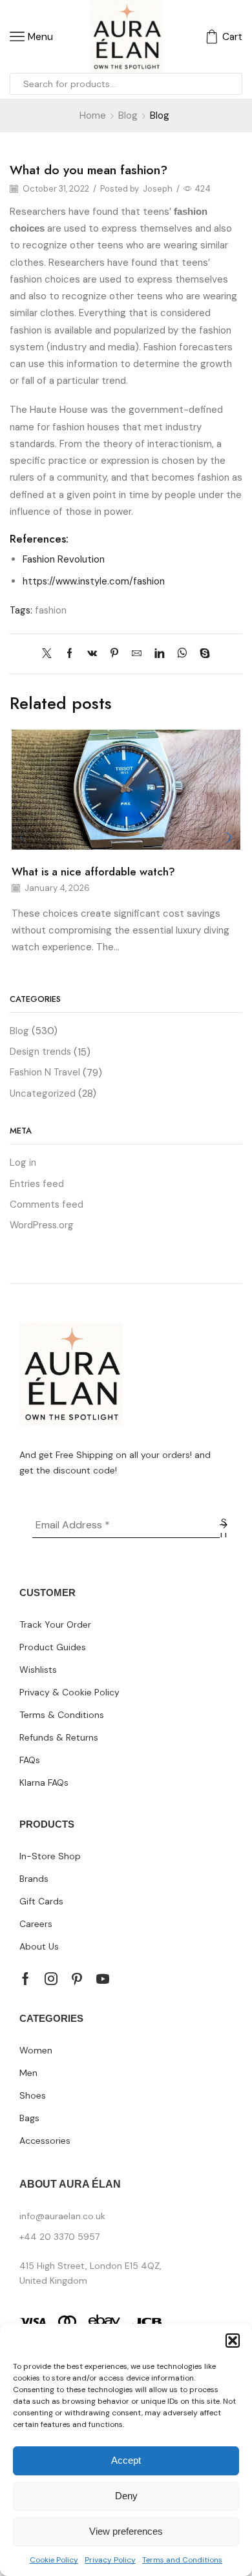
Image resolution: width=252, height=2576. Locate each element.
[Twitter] (50, 654)
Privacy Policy (110, 2560)
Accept (126, 2460)
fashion (51, 610)
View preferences (126, 2531)
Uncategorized (43, 1093)
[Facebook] (69, 654)
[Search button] (231, 84)
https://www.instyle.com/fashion (94, 581)
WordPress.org (42, 1225)
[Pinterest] (114, 654)
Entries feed (37, 1184)
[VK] (92, 654)
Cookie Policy (54, 2560)
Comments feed (47, 1204)
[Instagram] (51, 1979)
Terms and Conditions (182, 2560)
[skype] (202, 654)
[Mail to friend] (137, 654)
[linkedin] (159, 654)
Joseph (158, 189)
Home (93, 115)
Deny (126, 2496)
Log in (23, 1163)
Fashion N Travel (45, 1072)
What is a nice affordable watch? (93, 872)
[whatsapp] (182, 654)
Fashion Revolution (64, 559)
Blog (128, 115)
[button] (233, 2341)
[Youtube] (103, 1979)
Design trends (40, 1052)
